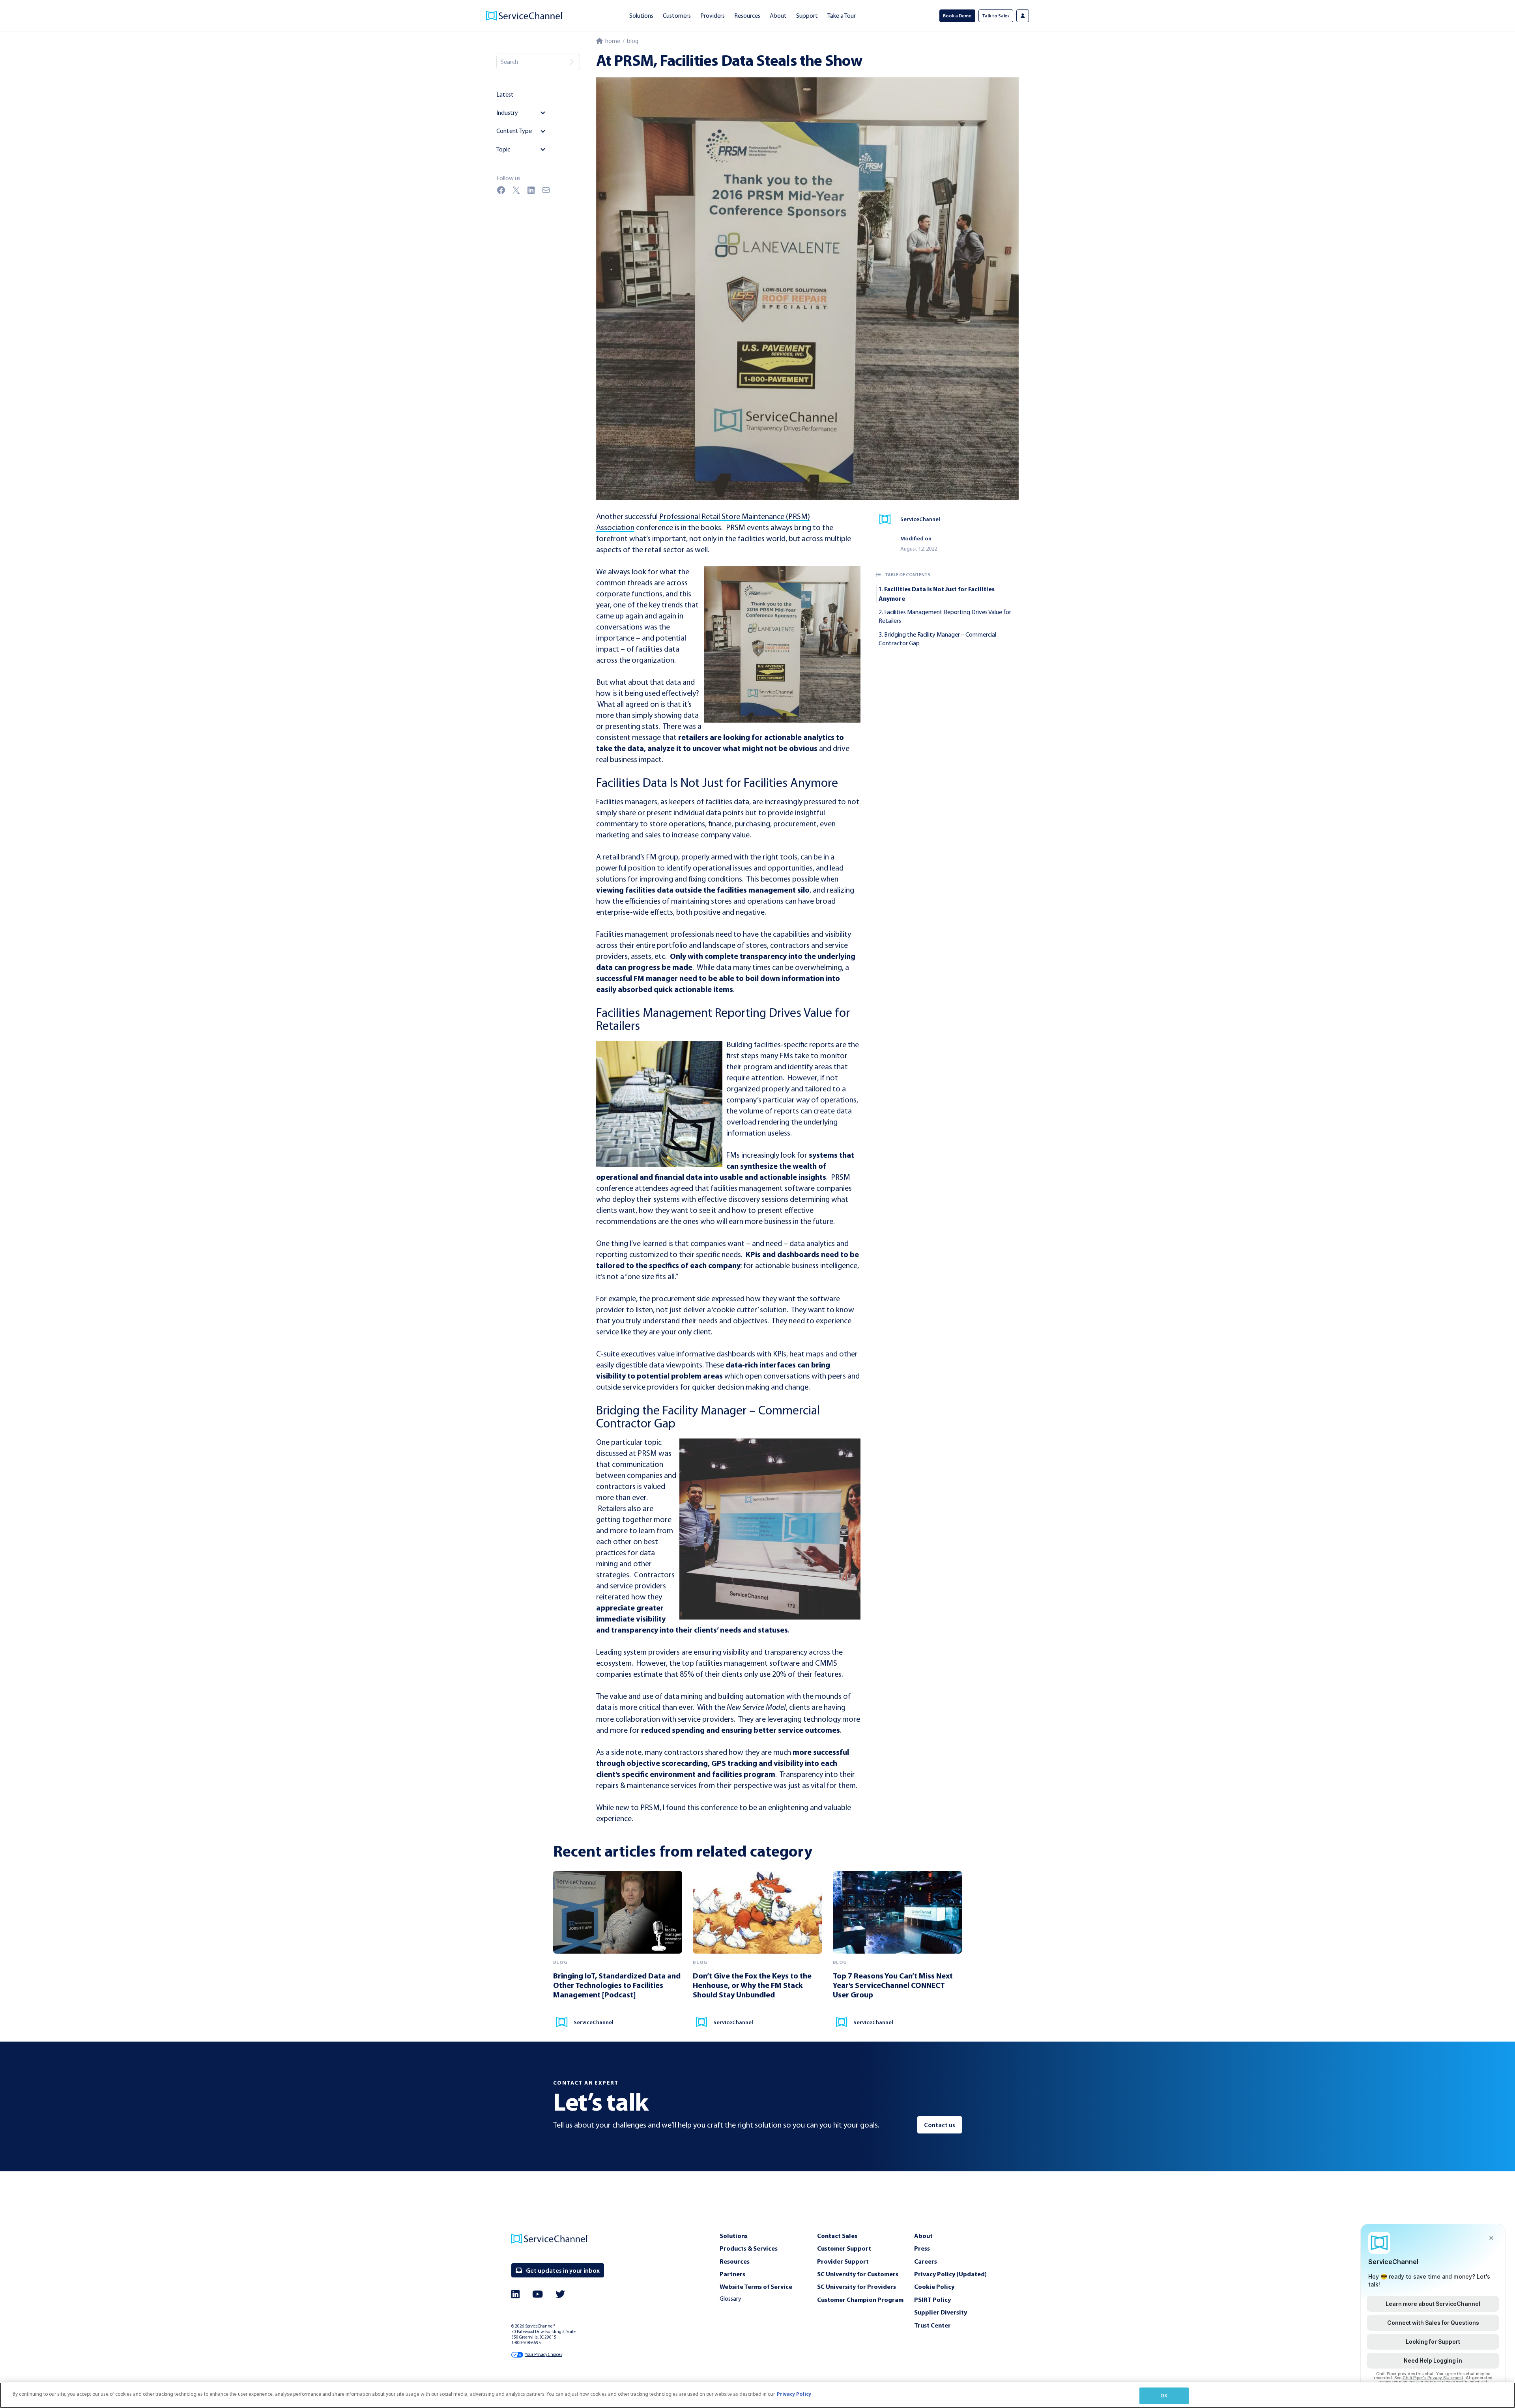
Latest (505, 94)
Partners (732, 2274)
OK (1164, 2395)
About (778, 16)
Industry (507, 113)
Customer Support (844, 2248)
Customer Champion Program (860, 2300)
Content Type (514, 131)
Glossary (730, 2299)
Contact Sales (837, 2236)
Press (922, 2248)
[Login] (1023, 16)
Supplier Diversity (941, 2312)
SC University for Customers (858, 2274)
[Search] (572, 62)
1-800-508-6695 (526, 2343)
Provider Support (843, 2261)
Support (807, 16)
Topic (503, 149)
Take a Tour (842, 16)
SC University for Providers (857, 2287)
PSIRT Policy (932, 2300)
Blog (633, 41)
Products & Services (749, 2248)
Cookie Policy (934, 2287)
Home (612, 41)
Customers (677, 16)
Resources (747, 16)
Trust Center (932, 2325)
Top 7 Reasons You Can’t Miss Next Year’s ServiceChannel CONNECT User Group (893, 1985)
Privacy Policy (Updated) (950, 2274)
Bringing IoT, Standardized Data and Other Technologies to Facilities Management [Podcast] (617, 1985)
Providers (713, 16)
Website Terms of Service (756, 2287)
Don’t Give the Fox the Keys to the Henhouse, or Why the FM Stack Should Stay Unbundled (752, 1985)
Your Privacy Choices (543, 2355)
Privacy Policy (794, 2394)
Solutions (641, 16)
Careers (926, 2261)
